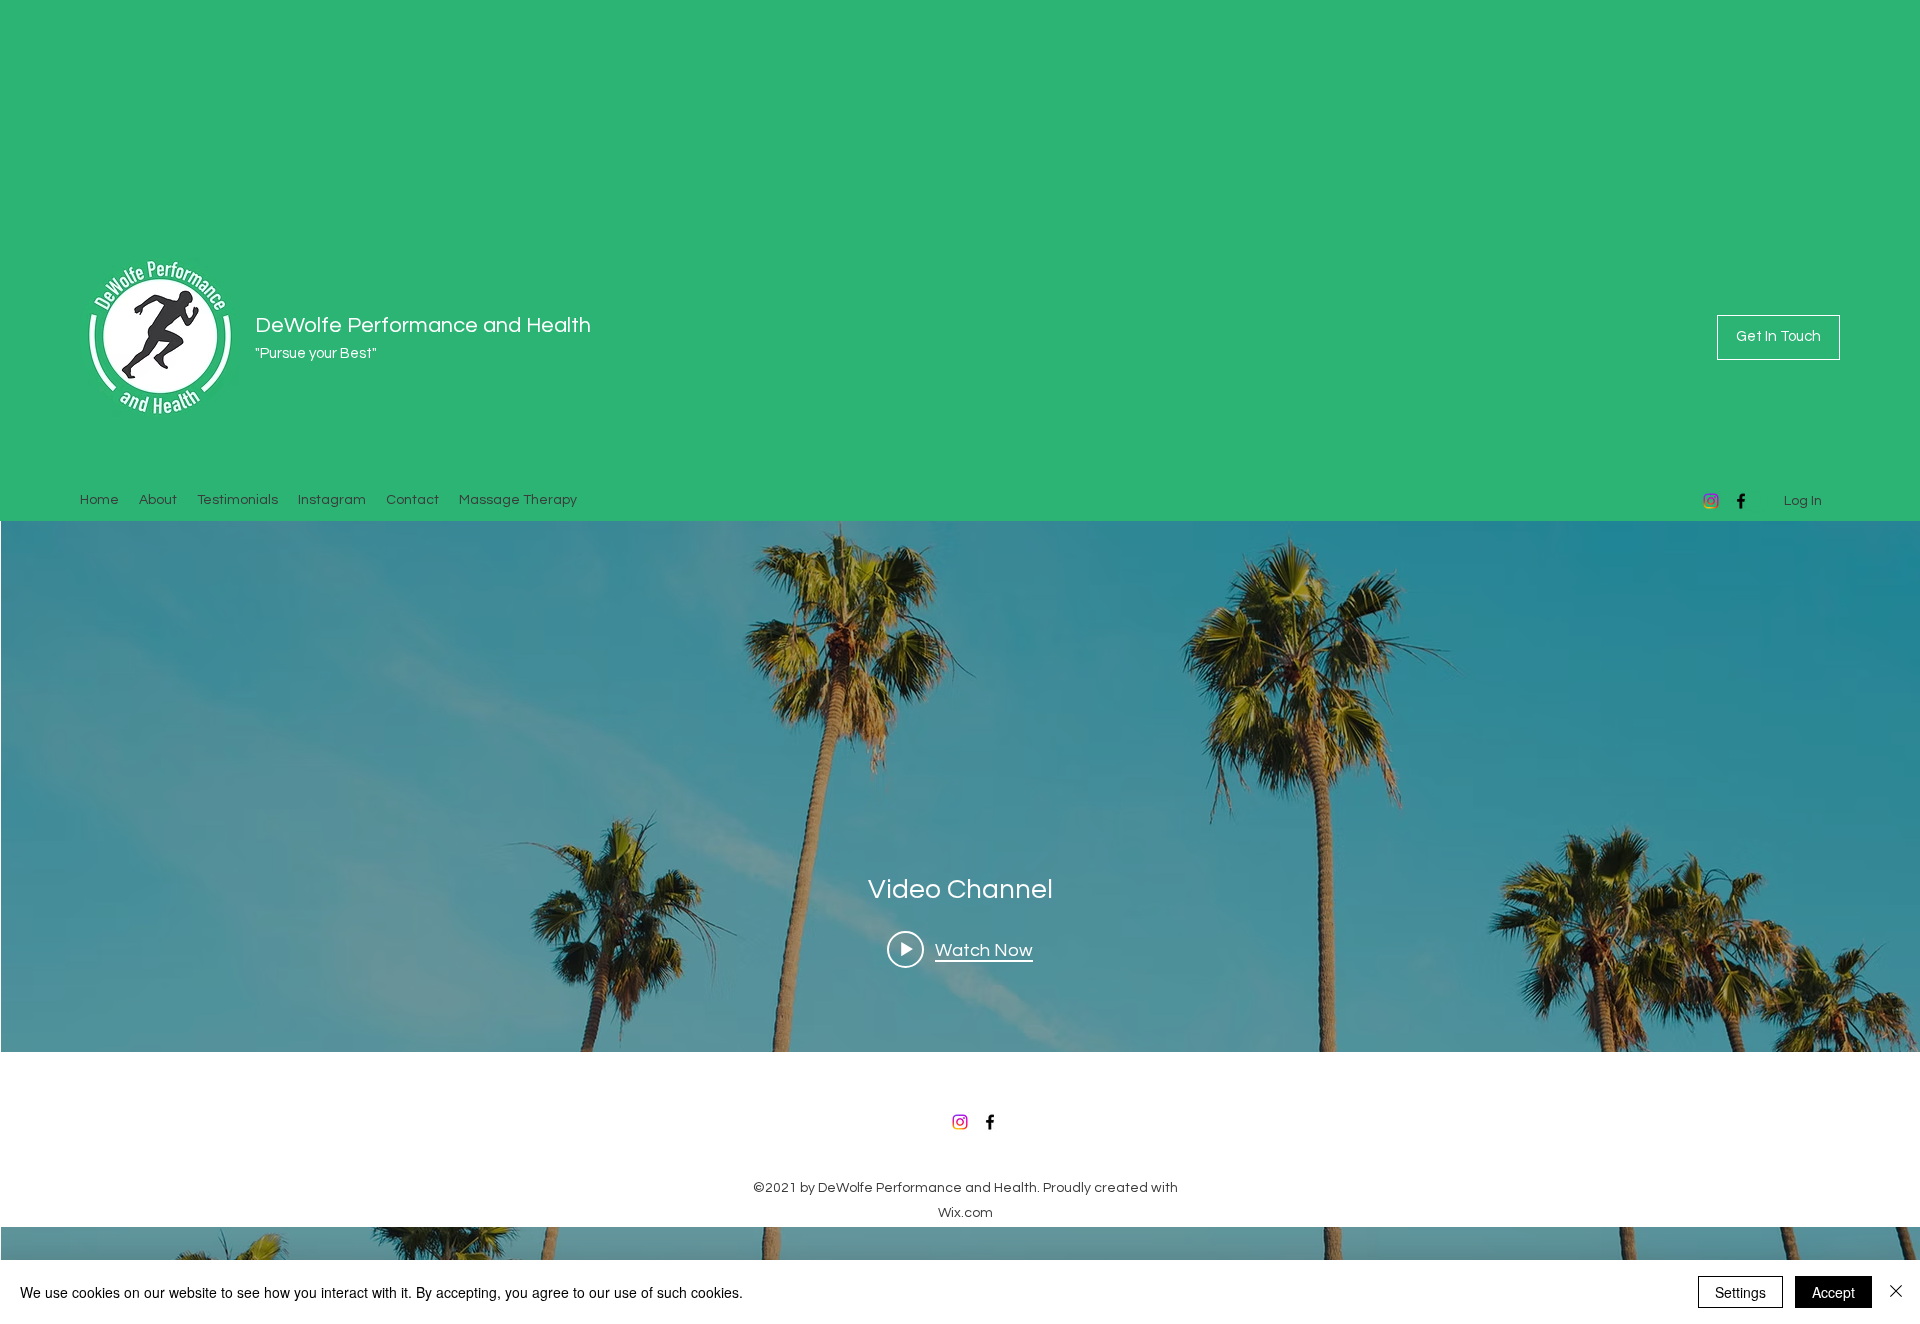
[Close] (1896, 1292)
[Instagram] (1711, 501)
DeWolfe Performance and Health (423, 325)
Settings (1740, 1292)
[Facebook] (990, 1122)
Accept (1833, 1292)
